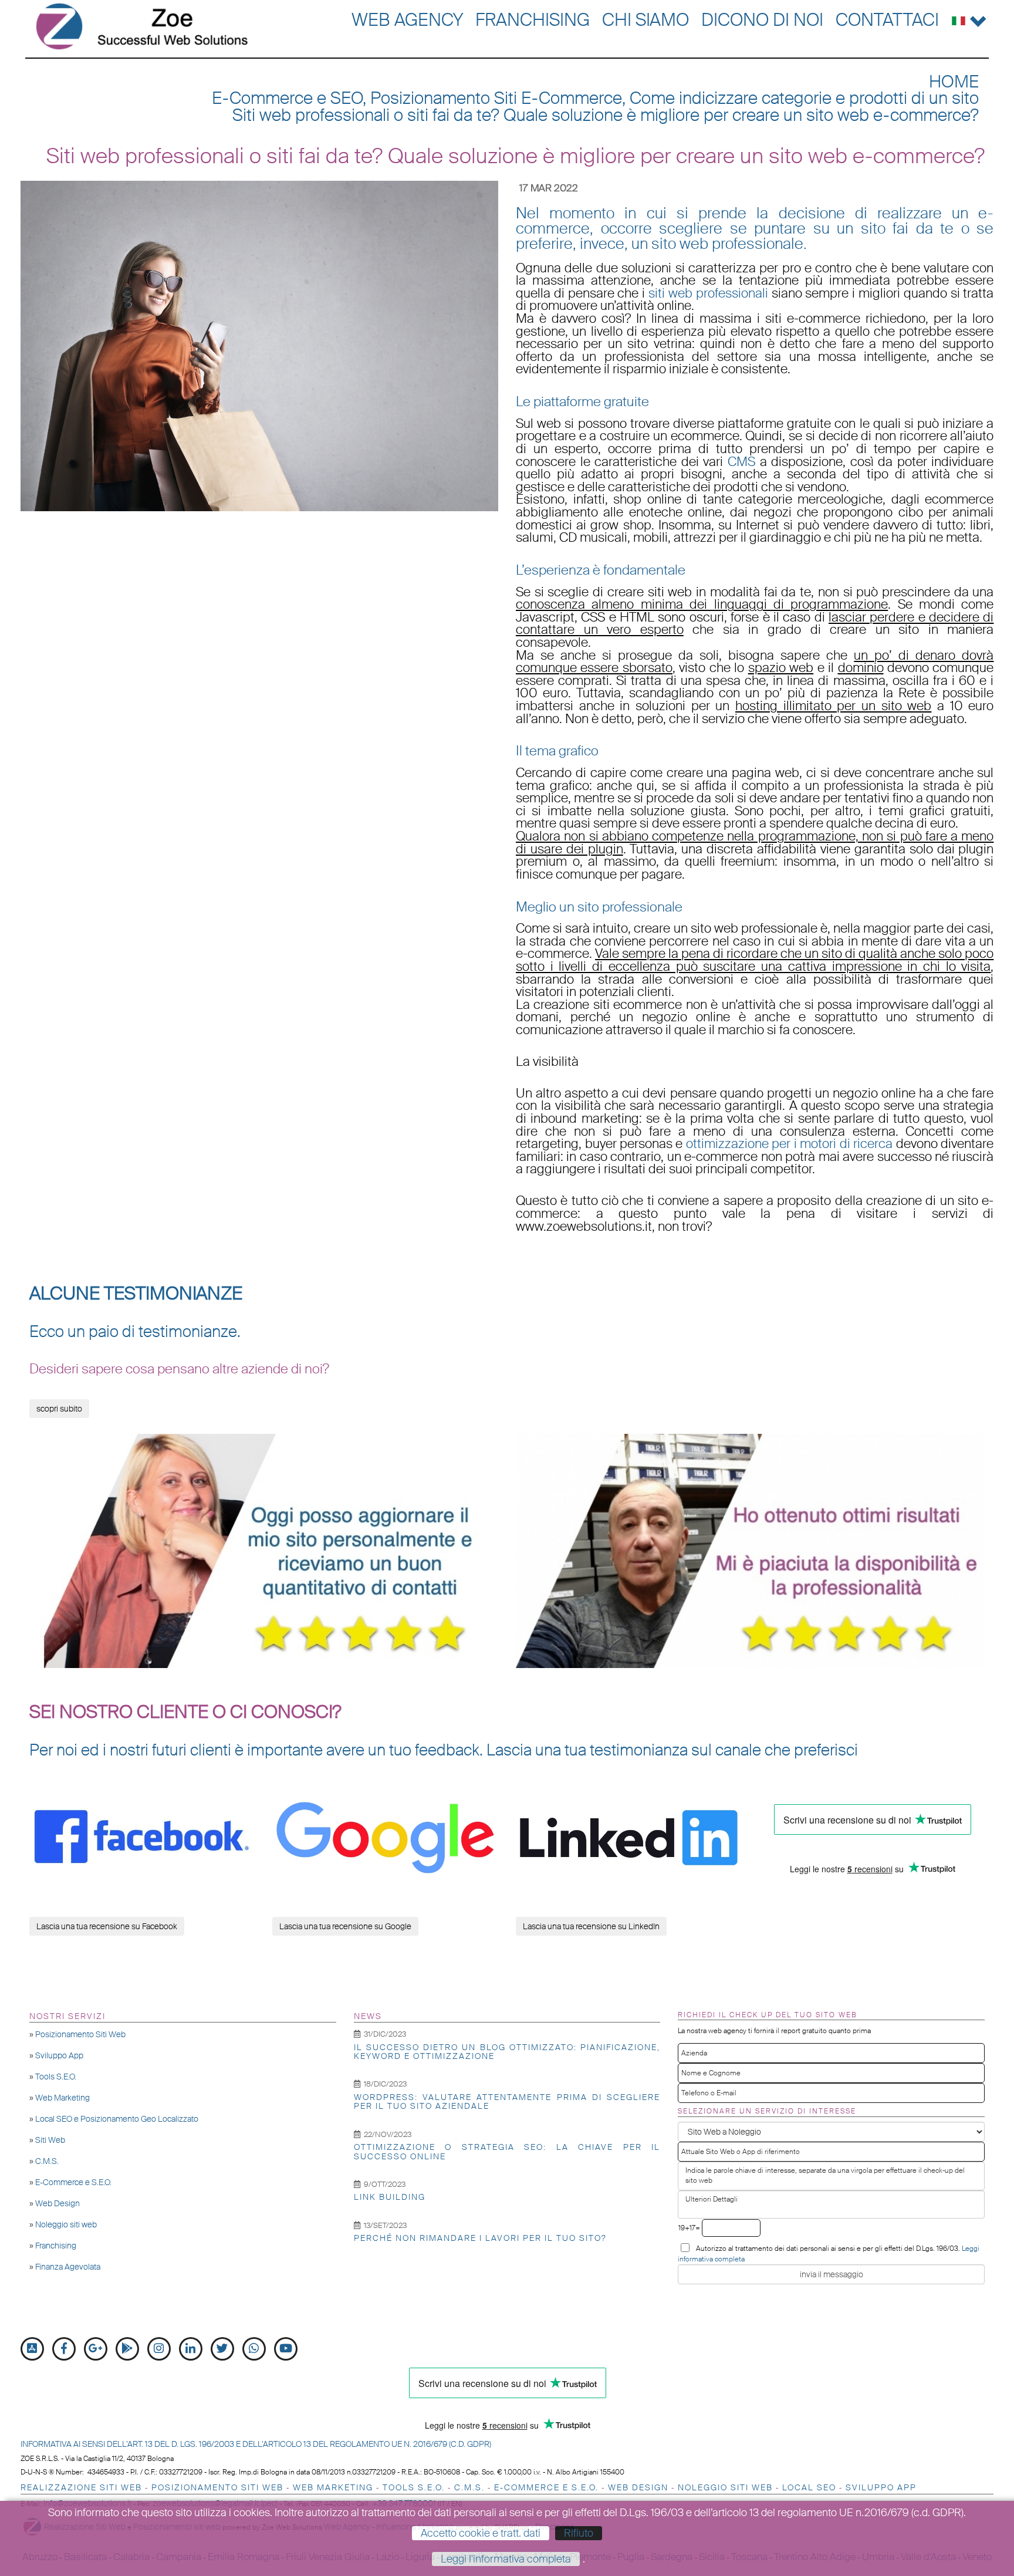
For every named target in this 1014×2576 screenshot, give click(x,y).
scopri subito (59, 1409)
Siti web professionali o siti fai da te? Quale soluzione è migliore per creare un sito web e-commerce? (606, 115)
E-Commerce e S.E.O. (73, 2182)
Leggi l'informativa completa (506, 2559)
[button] (969, 18)
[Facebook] (64, 2349)
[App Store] (32, 2349)
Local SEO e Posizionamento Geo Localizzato (117, 2119)
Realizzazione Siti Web (81, 2487)
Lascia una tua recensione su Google (345, 1926)
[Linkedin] (191, 2349)
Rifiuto (579, 2533)
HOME (954, 82)
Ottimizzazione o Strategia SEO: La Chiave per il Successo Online (507, 2151)
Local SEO (809, 2487)
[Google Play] (127, 2349)
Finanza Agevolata (68, 2267)
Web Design (58, 2203)
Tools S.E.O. (56, 2077)
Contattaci (887, 20)
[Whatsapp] (254, 2349)
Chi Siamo (645, 20)
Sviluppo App (59, 2055)
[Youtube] (286, 2349)
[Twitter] (222, 2349)
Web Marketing (62, 2098)
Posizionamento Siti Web (80, 2034)
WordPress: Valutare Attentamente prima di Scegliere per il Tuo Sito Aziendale (507, 2101)
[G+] (96, 2349)
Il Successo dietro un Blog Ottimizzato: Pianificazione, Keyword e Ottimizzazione (507, 2052)
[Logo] (142, 26)
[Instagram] (159, 2349)
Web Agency (407, 20)
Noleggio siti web (66, 2224)
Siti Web (50, 2140)
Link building (390, 2197)
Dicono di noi (762, 20)
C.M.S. (47, 2161)
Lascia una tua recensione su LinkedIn (591, 1926)
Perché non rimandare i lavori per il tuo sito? (480, 2238)
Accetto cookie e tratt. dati (481, 2533)
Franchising (533, 20)
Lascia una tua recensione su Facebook (107, 1926)
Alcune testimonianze (136, 1294)
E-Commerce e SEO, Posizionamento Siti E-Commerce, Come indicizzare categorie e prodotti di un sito (595, 98)
